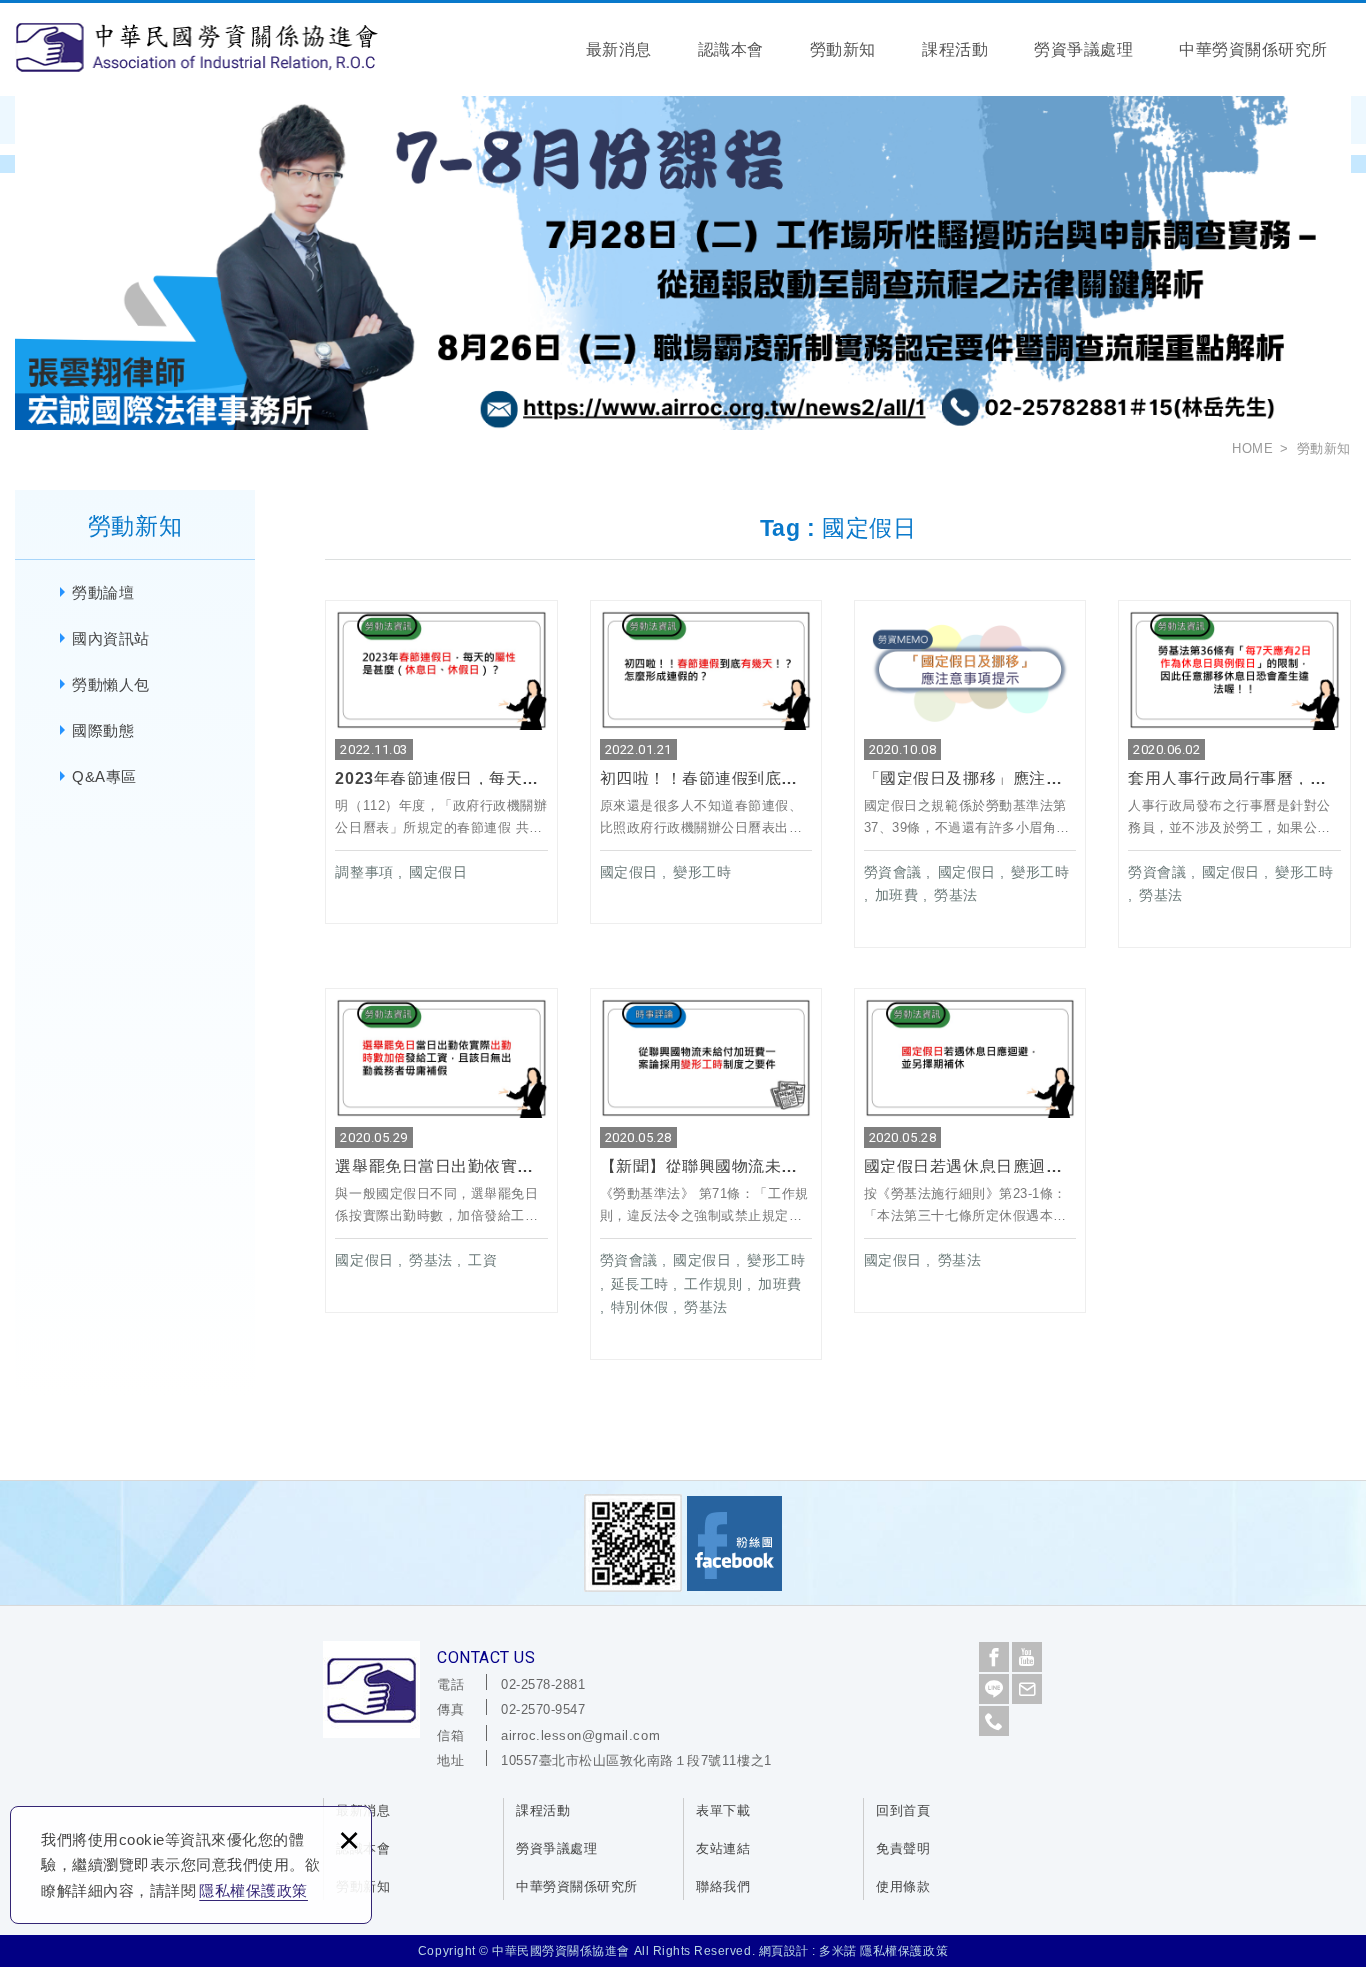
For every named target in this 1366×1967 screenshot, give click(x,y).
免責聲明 (903, 1848)
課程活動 (955, 49)
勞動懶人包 (111, 684)
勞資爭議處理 (1083, 49)
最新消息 (619, 49)
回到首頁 (903, 1810)
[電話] (994, 1721)
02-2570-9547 (543, 1709)
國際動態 (103, 730)
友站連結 (723, 1848)
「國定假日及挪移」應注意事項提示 (970, 774)
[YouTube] (1027, 1657)
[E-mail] (1027, 1689)
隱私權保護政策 (253, 1890)
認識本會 (731, 49)
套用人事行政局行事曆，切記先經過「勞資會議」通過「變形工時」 (1234, 774)
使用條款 (903, 1886)
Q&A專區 (104, 776)
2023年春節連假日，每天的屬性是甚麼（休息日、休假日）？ (441, 762)
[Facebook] (994, 1657)
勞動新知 (843, 49)
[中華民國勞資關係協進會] (196, 47)
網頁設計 (784, 1951)
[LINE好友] (994, 1689)
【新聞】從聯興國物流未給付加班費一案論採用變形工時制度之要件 (706, 1174)
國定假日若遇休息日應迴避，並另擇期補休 (970, 1150)
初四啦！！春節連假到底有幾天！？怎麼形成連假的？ (706, 762)
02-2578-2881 (543, 1684)
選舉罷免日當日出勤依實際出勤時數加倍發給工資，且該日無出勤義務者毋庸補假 (441, 1150)
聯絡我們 (723, 1886)
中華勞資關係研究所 (1253, 49)
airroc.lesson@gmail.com (580, 1735)
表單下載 (723, 1810)
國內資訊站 (111, 638)
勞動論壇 (103, 592)
